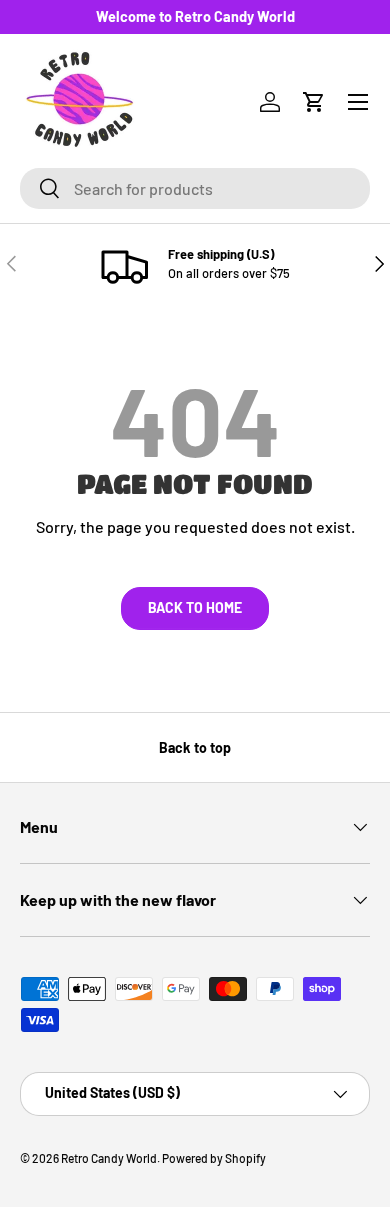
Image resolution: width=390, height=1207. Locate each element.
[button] (314, 102)
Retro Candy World (109, 1158)
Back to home (195, 607)
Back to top (195, 747)
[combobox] (195, 188)
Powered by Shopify (214, 1158)
